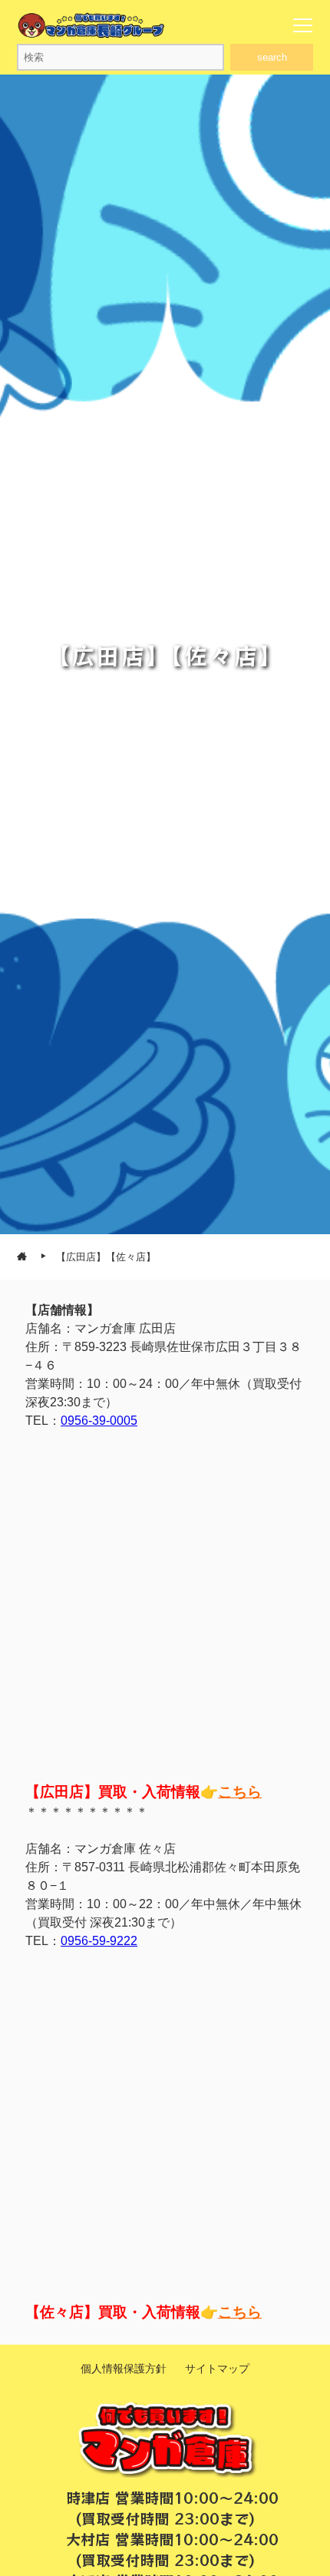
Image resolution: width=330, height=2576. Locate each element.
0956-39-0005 (99, 1421)
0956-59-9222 (99, 1941)
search (272, 57)
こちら (240, 1792)
